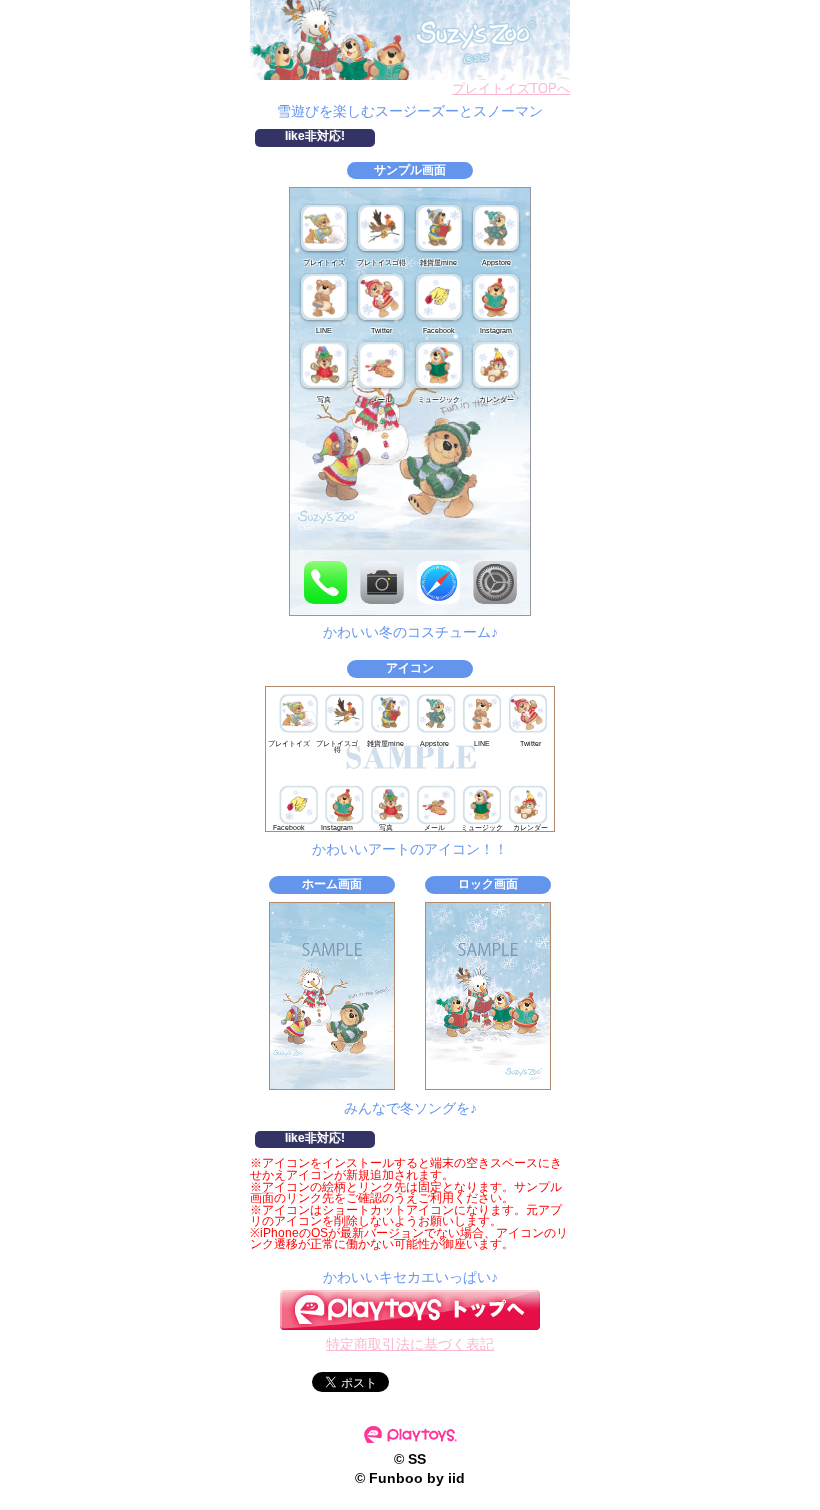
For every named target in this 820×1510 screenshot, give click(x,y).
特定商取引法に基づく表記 (410, 1344)
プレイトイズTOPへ (511, 88)
